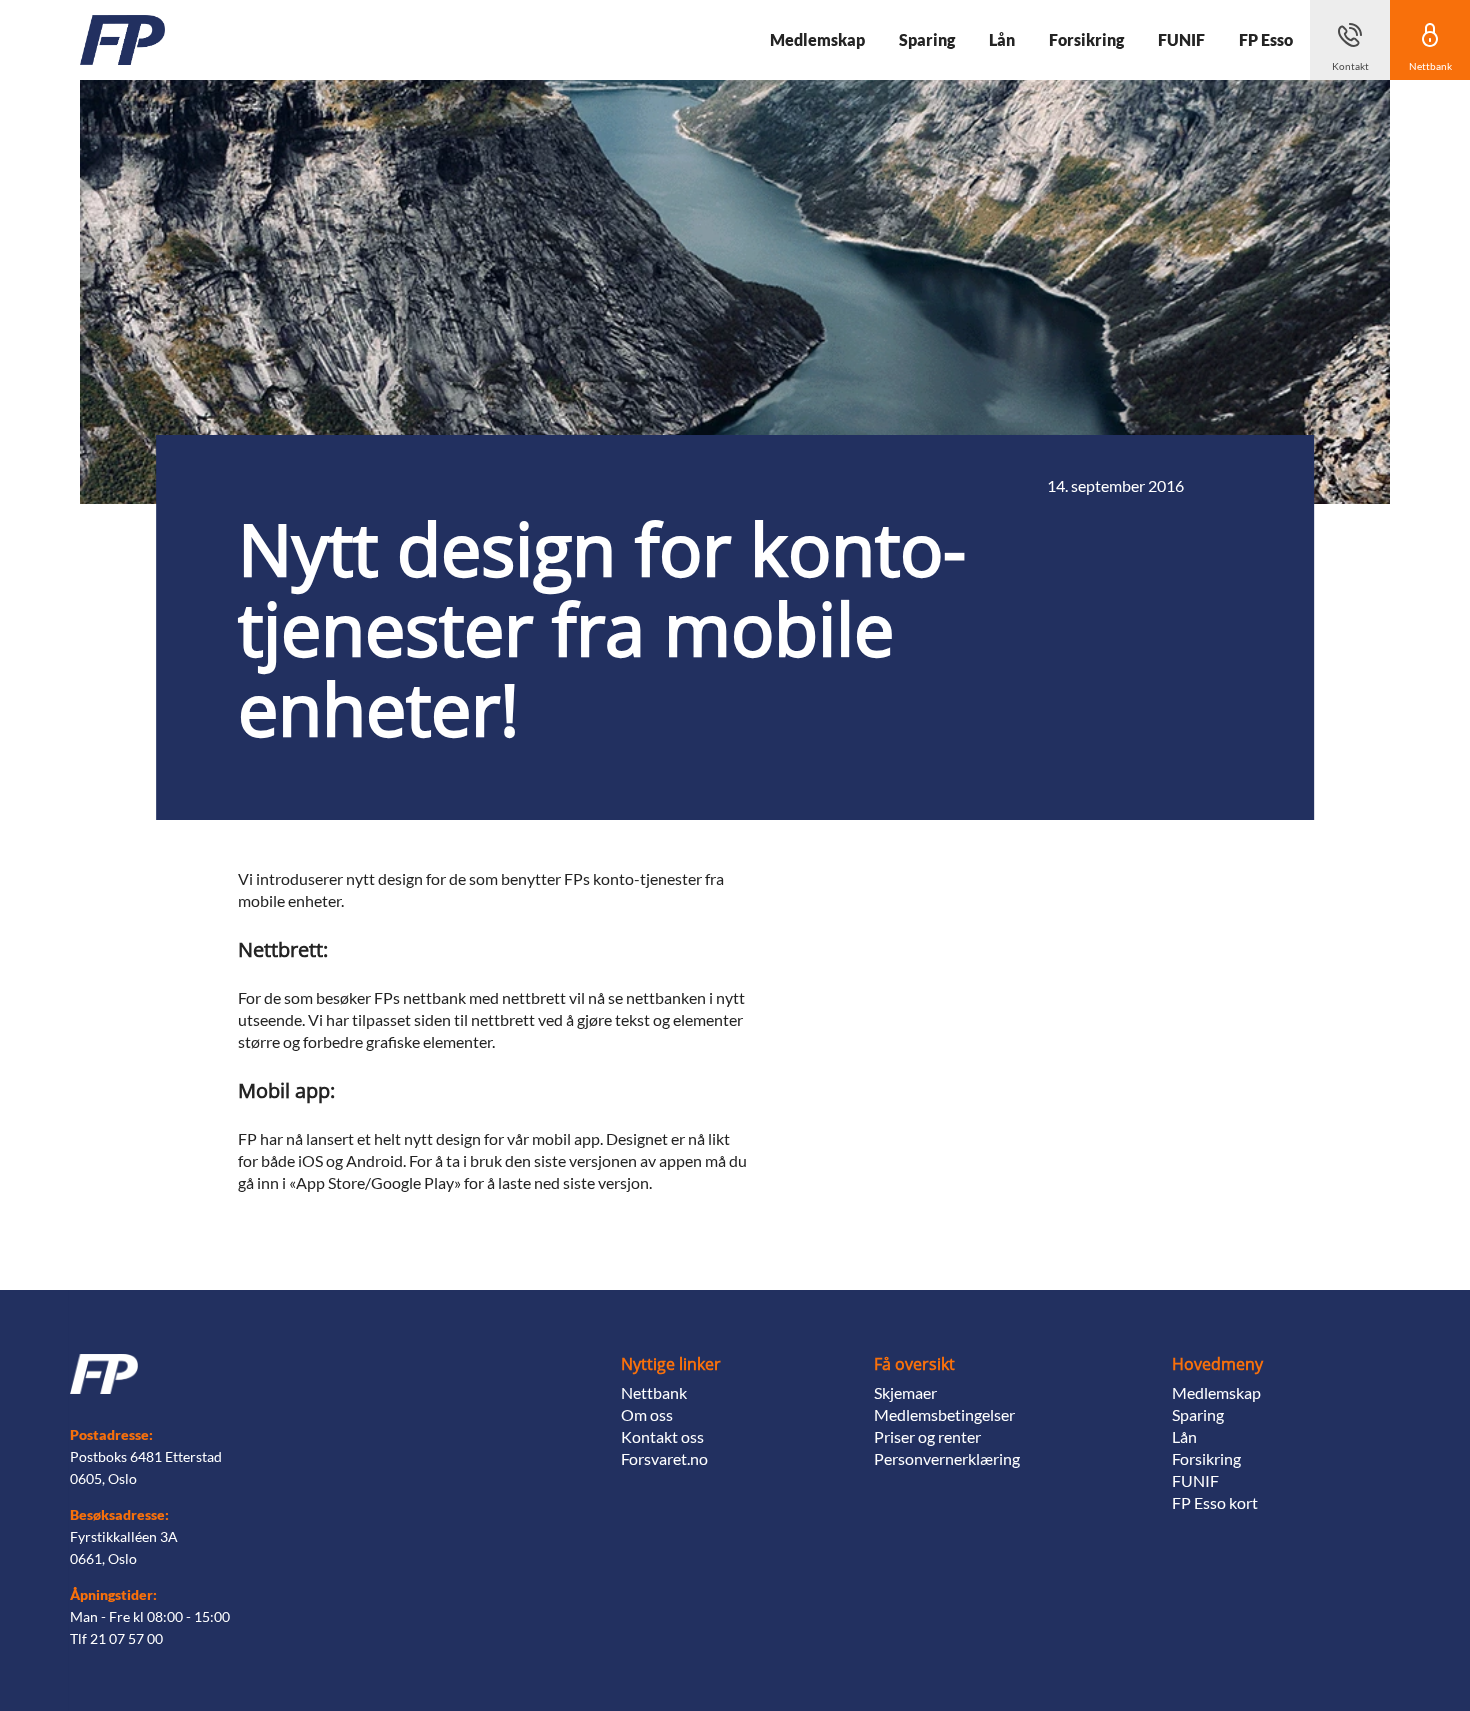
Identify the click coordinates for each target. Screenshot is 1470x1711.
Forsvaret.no (664, 1458)
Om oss (647, 1414)
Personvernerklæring (947, 1458)
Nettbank (654, 1392)
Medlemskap (1216, 1392)
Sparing (1198, 1414)
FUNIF (1195, 1480)
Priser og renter (927, 1436)
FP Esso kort (1215, 1502)
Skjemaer (905, 1392)
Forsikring (1206, 1458)
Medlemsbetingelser (944, 1414)
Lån (1184, 1436)
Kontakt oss (662, 1436)
